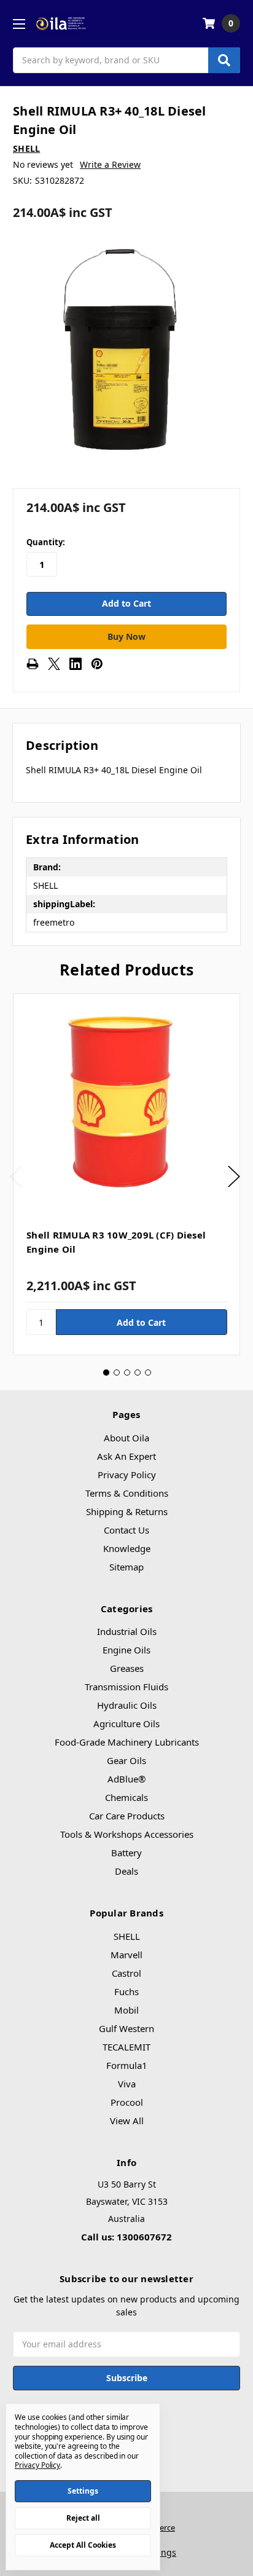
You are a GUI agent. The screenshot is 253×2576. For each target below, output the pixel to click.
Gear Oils (126, 1760)
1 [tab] (106, 1373)
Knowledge (127, 1548)
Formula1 (127, 2065)
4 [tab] (138, 1373)
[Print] (33, 664)
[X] (54, 664)
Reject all (83, 2518)
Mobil (126, 2010)
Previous (16, 1177)
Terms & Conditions (127, 1493)
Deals (126, 1871)
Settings (83, 2491)
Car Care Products (127, 1816)
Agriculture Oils (126, 1723)
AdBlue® (126, 1779)
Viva (127, 2084)
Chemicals (126, 1797)
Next (234, 1177)
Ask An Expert (126, 1456)
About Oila (126, 1438)
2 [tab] (117, 1373)
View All (127, 2121)
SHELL (127, 1936)
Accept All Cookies (83, 2545)
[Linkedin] (76, 664)
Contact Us (126, 1530)
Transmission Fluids (126, 1687)
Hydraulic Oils (127, 1705)
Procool (127, 2102)
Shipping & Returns (127, 1511)
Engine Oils (126, 1650)
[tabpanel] (126, 1174)
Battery (126, 1853)
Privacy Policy (127, 1475)
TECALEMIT (126, 2047)
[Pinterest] (97, 664)
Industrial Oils (127, 1631)
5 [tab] (148, 1373)
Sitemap (126, 1567)
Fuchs (126, 1991)
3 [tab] (127, 1373)
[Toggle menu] (19, 24)
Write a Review (110, 164)
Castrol (126, 1973)
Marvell (126, 1955)
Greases (127, 1668)
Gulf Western (126, 2028)
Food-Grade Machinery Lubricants (127, 1742)
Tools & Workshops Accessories (127, 1834)
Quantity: (46, 542)
